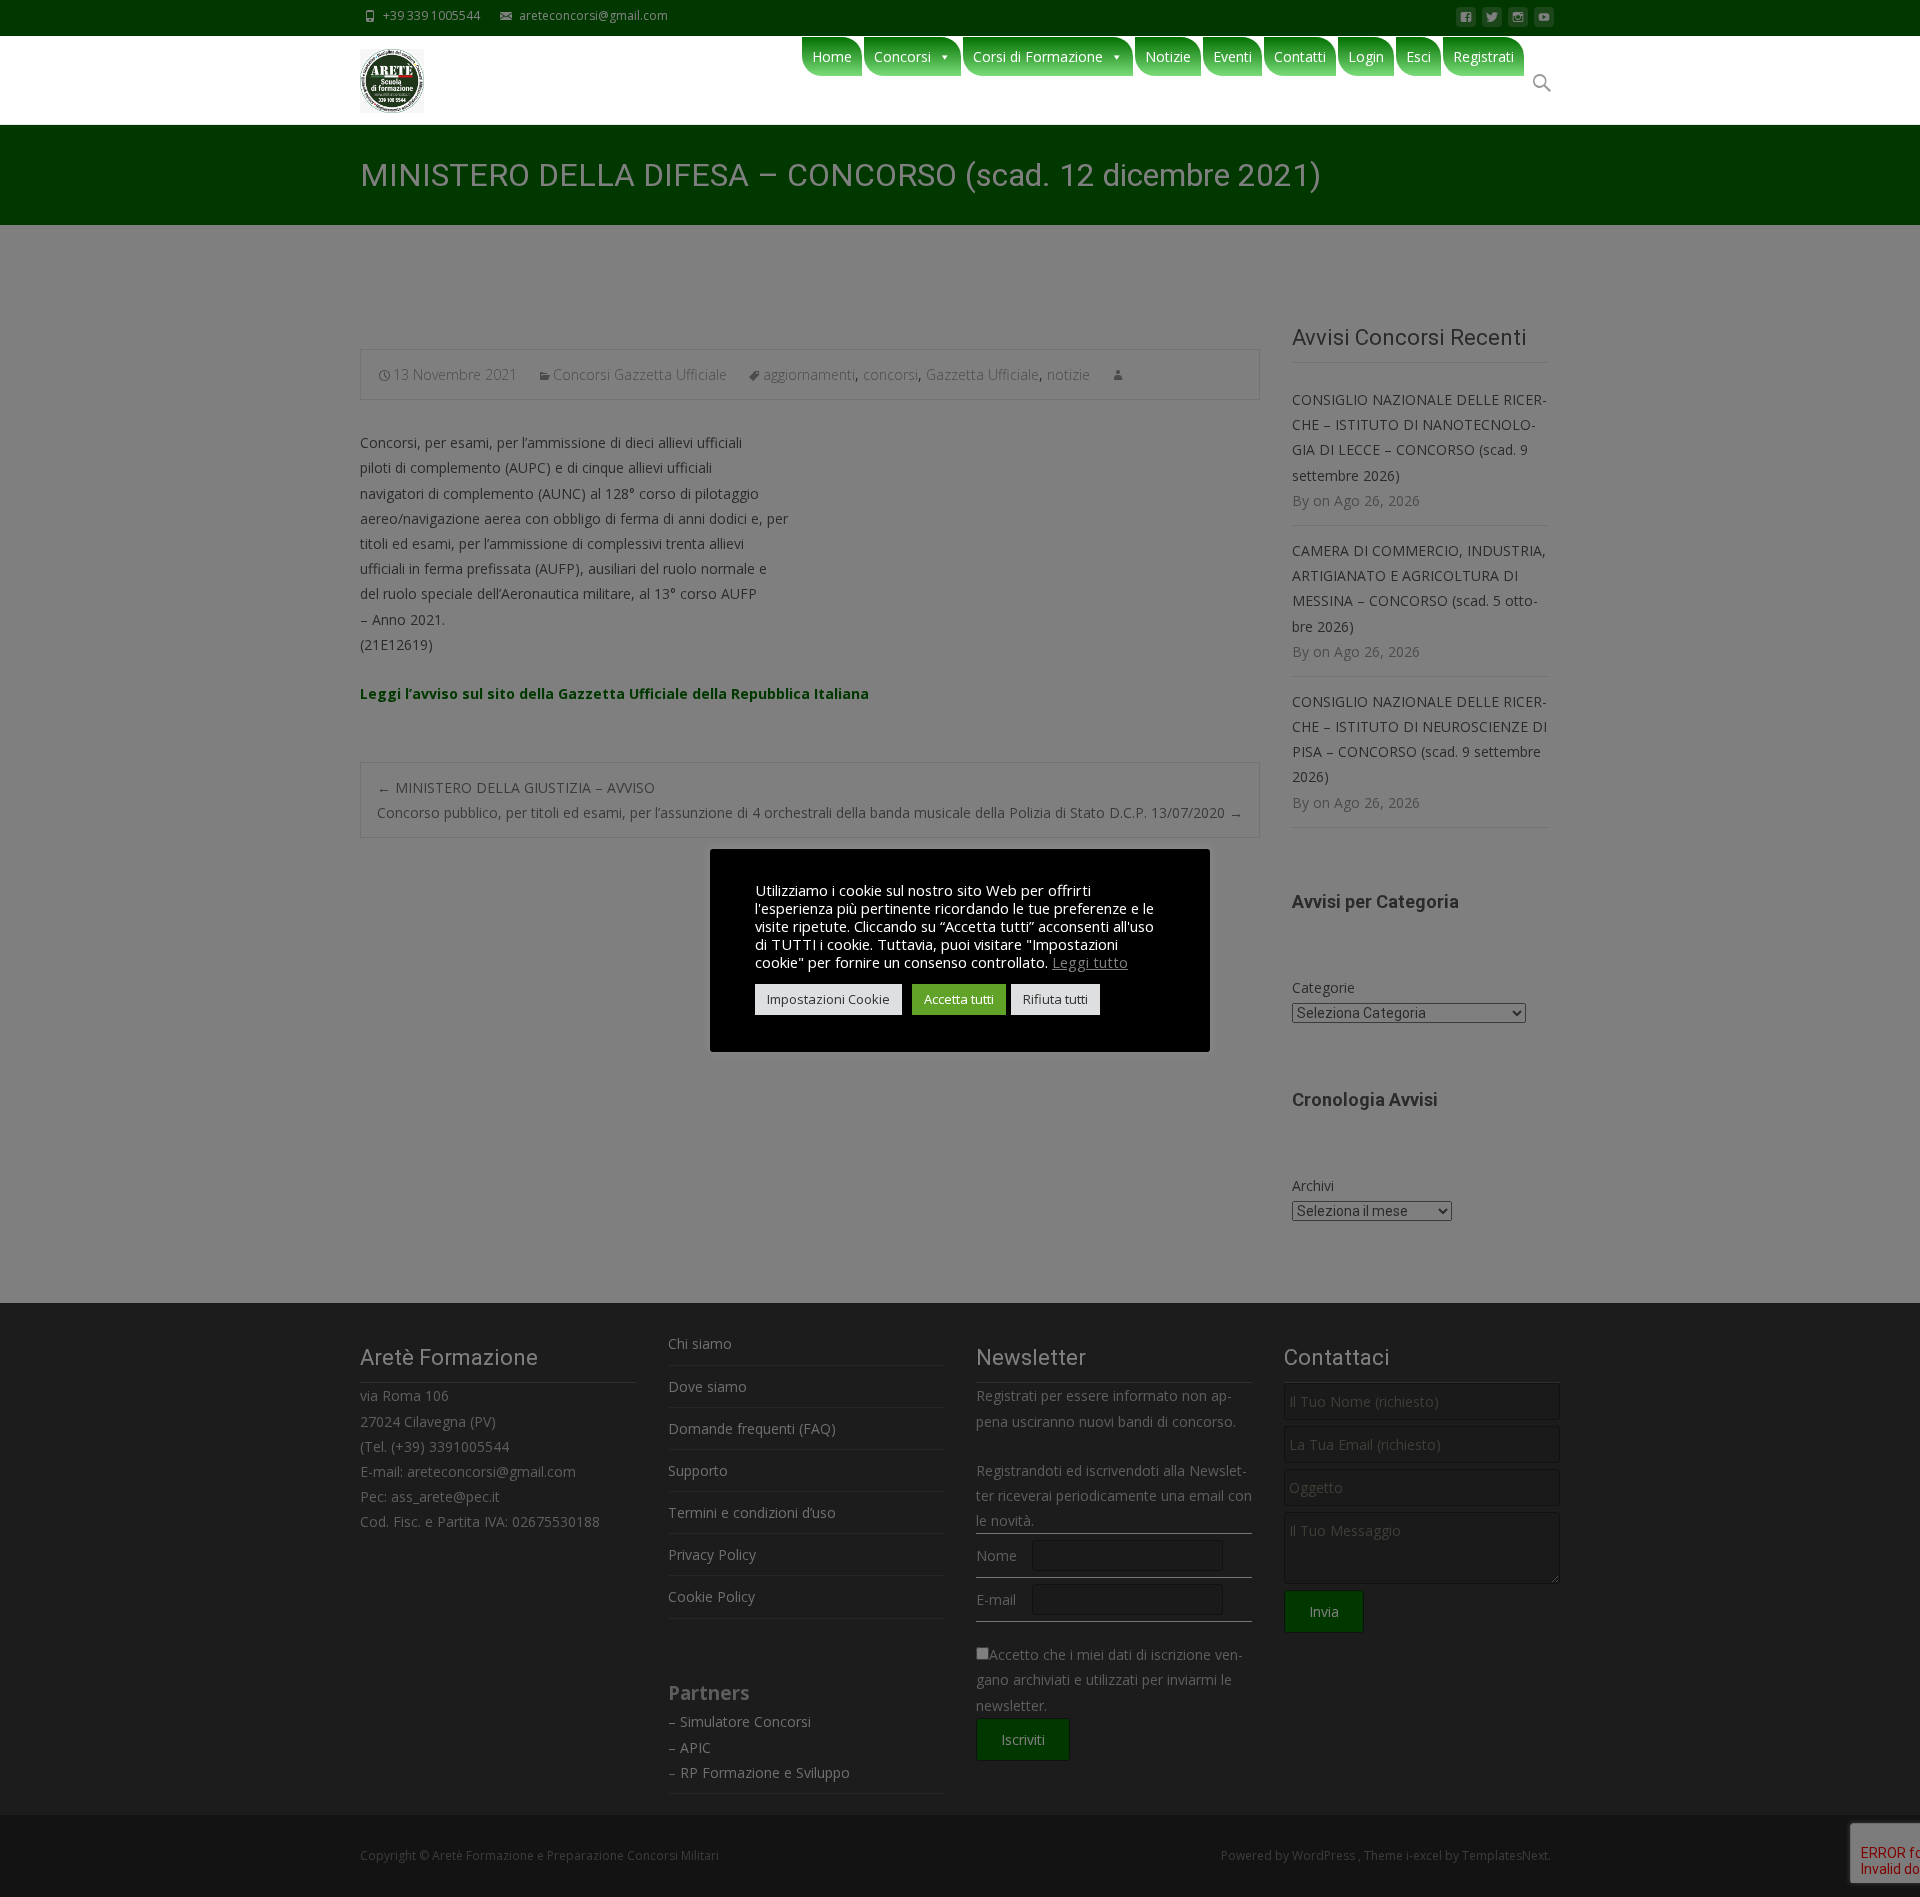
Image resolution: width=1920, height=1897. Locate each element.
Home (832, 56)
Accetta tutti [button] (959, 999)
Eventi (1232, 56)
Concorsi (902, 56)
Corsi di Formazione (1038, 56)
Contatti (1300, 56)
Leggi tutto (1090, 962)
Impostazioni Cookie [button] (828, 999)
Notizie (1168, 56)
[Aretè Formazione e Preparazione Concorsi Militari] (376, 76)
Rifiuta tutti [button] (1055, 999)
